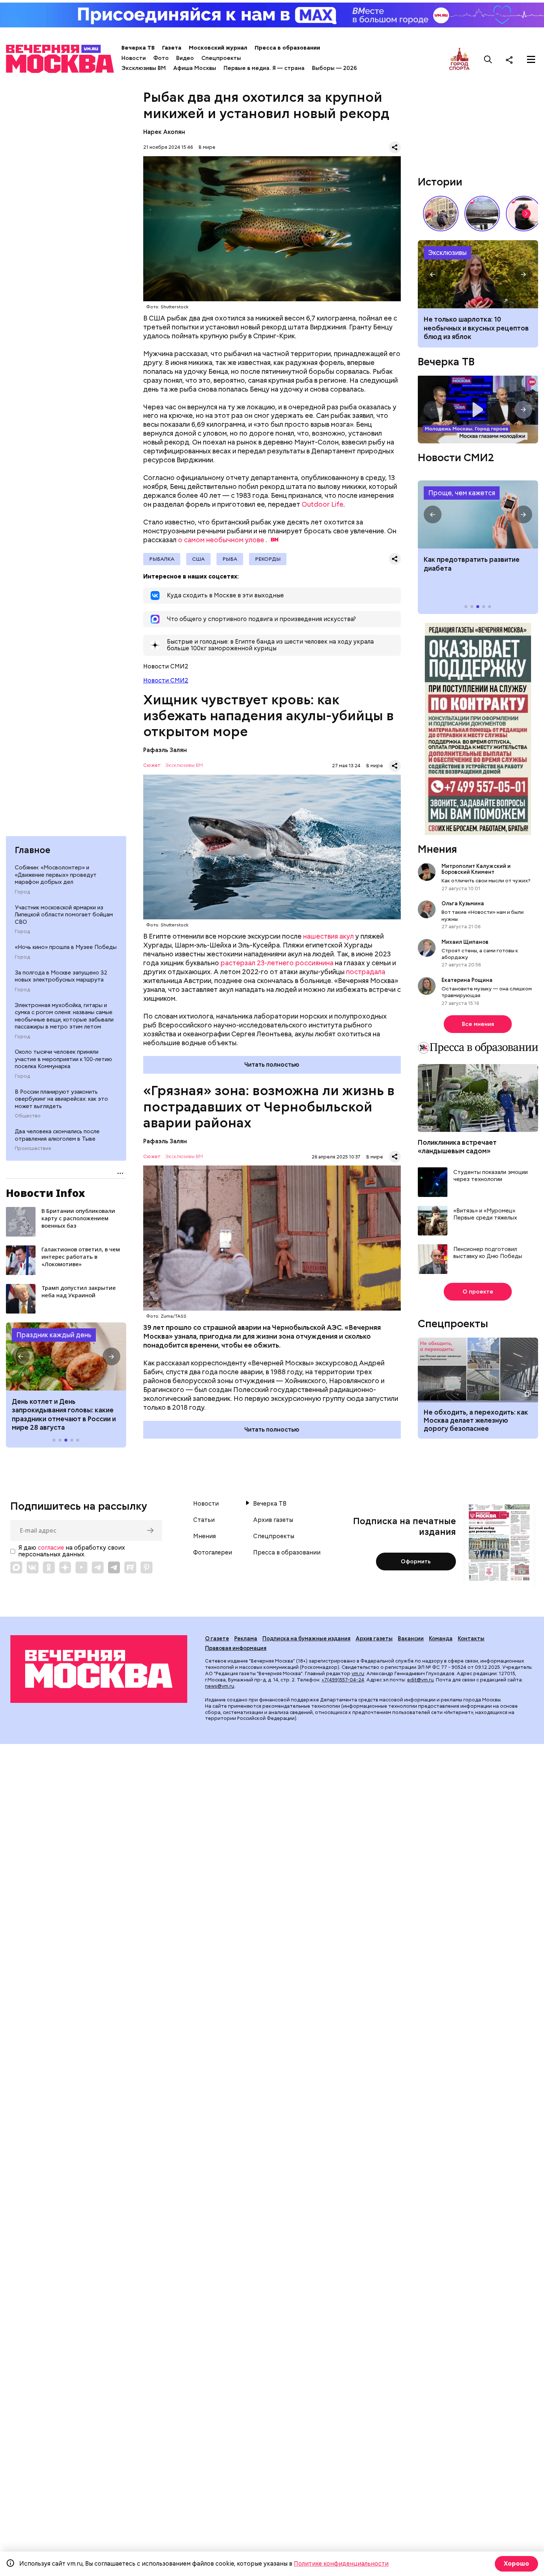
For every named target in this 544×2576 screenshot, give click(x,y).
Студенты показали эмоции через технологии (491, 1176)
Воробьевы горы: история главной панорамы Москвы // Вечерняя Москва (482, 214)
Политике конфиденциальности (341, 2564)
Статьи (204, 1520)
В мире (207, 147)
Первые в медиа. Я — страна (264, 68)
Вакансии (411, 1638)
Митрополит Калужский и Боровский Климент (476, 869)
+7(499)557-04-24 (343, 1680)
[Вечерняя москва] (99, 1669)
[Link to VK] (33, 1567)
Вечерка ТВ (138, 48)
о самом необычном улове (221, 540)
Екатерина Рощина (467, 980)
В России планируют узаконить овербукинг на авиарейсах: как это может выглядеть (61, 1099)
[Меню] (531, 60)
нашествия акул (328, 936)
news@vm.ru (220, 1686)
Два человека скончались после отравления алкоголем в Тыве (57, 1135)
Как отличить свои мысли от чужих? (486, 881)
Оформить (416, 1562)
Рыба (230, 559)
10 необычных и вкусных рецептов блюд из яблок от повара (478, 274)
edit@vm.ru (420, 1680)
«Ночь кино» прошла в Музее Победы (66, 947)
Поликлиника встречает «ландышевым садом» (457, 1147)
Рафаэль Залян (165, 750)
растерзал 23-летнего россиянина (277, 963)
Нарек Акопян (164, 132)
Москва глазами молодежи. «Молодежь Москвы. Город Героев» (478, 410)
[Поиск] (488, 60)
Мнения (437, 849)
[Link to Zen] (65, 1567)
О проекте (478, 1292)
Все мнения (478, 1024)
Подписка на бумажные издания (306, 1638)
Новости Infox (46, 1193)
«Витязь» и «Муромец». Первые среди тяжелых (485, 1215)
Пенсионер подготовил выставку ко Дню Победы (488, 1253)
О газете (217, 1638)
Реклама (246, 1638)
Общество (28, 1116)
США (198, 559)
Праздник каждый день (54, 1335)
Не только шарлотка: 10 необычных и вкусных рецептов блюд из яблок (476, 328)
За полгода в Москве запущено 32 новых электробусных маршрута (61, 976)
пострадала (366, 972)
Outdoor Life (323, 504)
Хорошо (516, 2564)
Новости (134, 58)
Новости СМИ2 (166, 680)
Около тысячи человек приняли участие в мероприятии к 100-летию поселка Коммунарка (63, 1059)
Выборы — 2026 (334, 68)
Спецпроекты (221, 58)
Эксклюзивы (447, 253)
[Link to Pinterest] (147, 1567)
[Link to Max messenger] (16, 1567)
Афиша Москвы (195, 68)
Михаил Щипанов (465, 942)
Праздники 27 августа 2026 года (66, 1356)
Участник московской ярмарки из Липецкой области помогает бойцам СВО (64, 915)
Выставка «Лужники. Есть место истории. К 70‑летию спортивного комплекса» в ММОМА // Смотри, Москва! (441, 214)
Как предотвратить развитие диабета (478, 514)
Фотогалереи (213, 1553)
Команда (441, 1638)
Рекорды (268, 559)
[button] (21, 1356)
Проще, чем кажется (462, 493)
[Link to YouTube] (81, 1567)
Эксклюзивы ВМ (144, 68)
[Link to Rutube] (130, 1567)
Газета (172, 48)
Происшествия (33, 1148)
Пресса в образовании (287, 48)
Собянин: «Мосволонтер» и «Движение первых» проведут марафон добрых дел (56, 875)
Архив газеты (273, 1520)
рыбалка (162, 559)
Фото (161, 58)
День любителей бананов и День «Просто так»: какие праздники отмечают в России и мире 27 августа (65, 1414)
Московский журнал (218, 48)
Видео (185, 58)
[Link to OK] (49, 1567)
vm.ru (358, 1673)
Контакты (471, 1638)
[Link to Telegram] (98, 1567)
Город (22, 892)
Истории (440, 182)
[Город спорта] (459, 59)
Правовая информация (236, 1648)
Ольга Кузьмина (464, 903)
